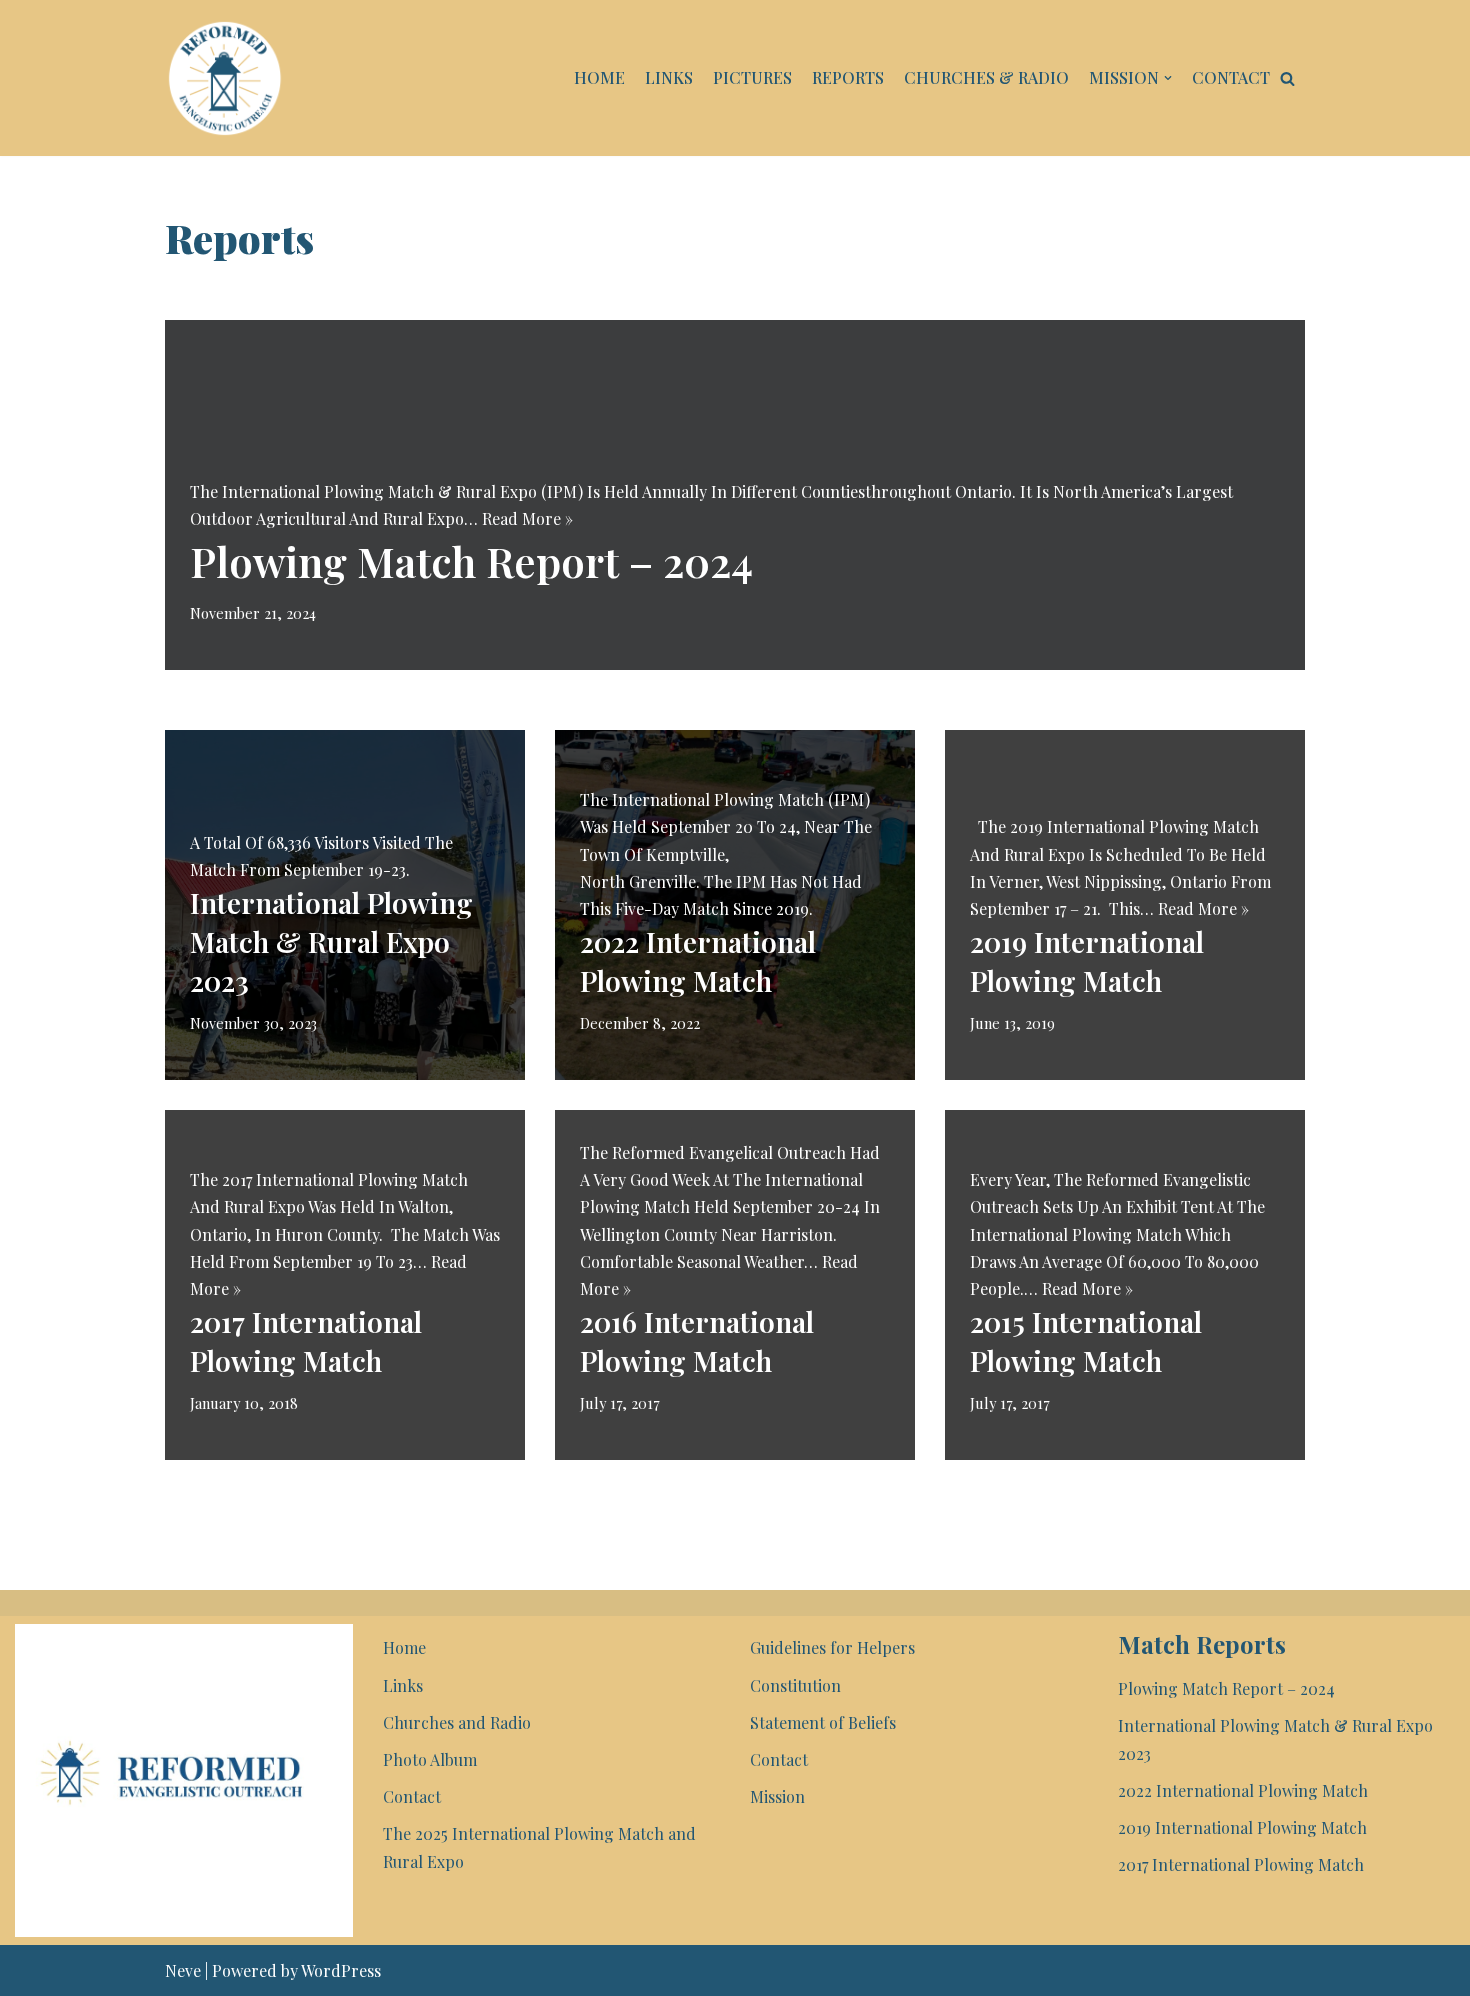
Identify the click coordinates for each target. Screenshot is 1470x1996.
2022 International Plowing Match (1243, 1790)
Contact (412, 1796)
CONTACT (1231, 77)
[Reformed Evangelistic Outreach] (225, 78)
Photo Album (430, 1759)
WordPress (341, 1970)
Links (403, 1685)
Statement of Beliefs (823, 1722)
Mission (777, 1796)
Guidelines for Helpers (832, 1647)
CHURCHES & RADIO (986, 77)
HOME (599, 77)
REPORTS (848, 77)
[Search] (1287, 78)
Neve (183, 1970)
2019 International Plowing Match (1242, 1827)
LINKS (669, 77)
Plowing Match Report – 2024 (471, 560)
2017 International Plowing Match (1241, 1864)
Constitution (795, 1685)
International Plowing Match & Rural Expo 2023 (331, 941)
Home (404, 1647)
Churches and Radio (457, 1722)
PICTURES (752, 77)
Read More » (527, 518)
